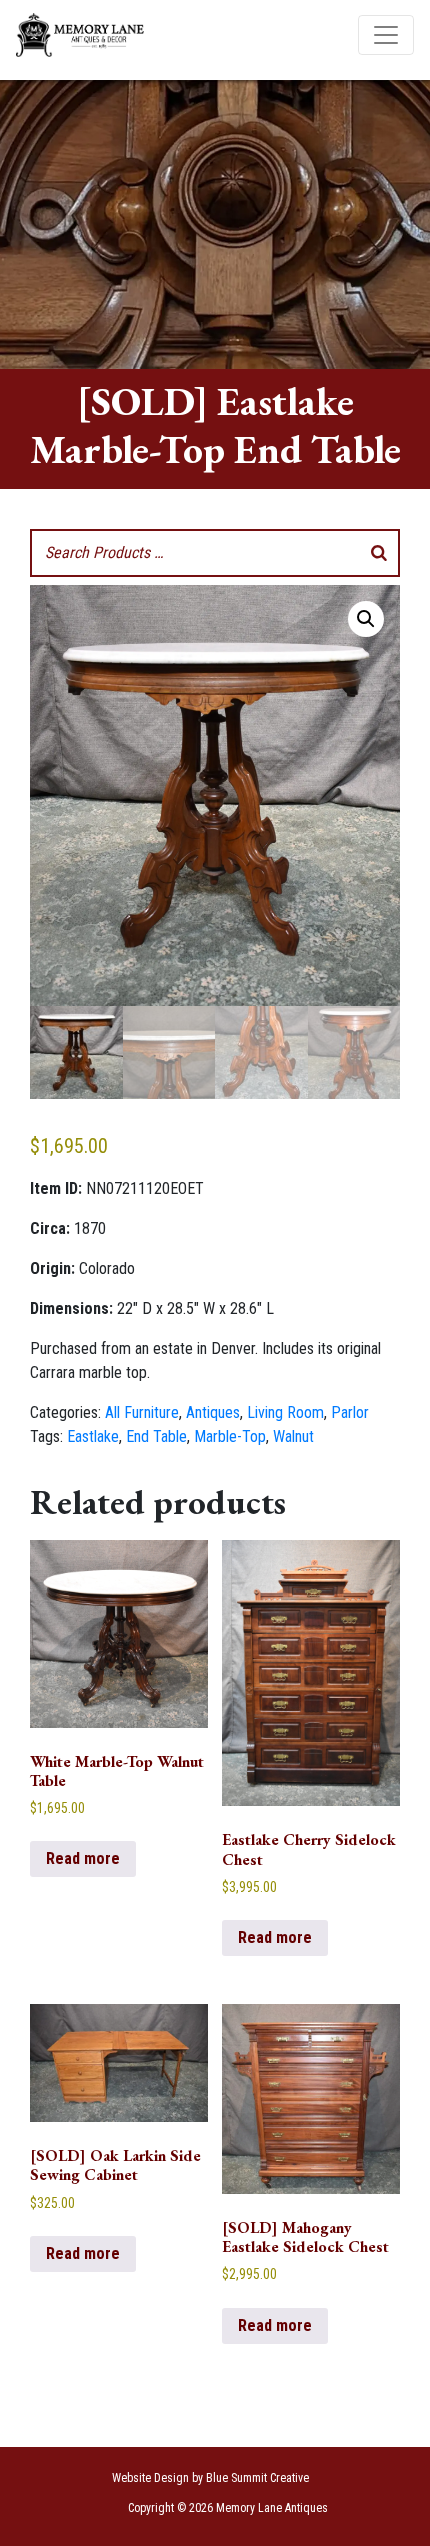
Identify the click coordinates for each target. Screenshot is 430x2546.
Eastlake (93, 1436)
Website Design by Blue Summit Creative (210, 2478)
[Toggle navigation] (386, 35)
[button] (366, 619)
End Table (156, 1436)
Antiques (213, 1412)
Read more (83, 1858)
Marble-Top (230, 1436)
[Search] (379, 553)
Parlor (350, 1412)
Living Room (285, 1412)
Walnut (293, 1436)
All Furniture (142, 1412)
